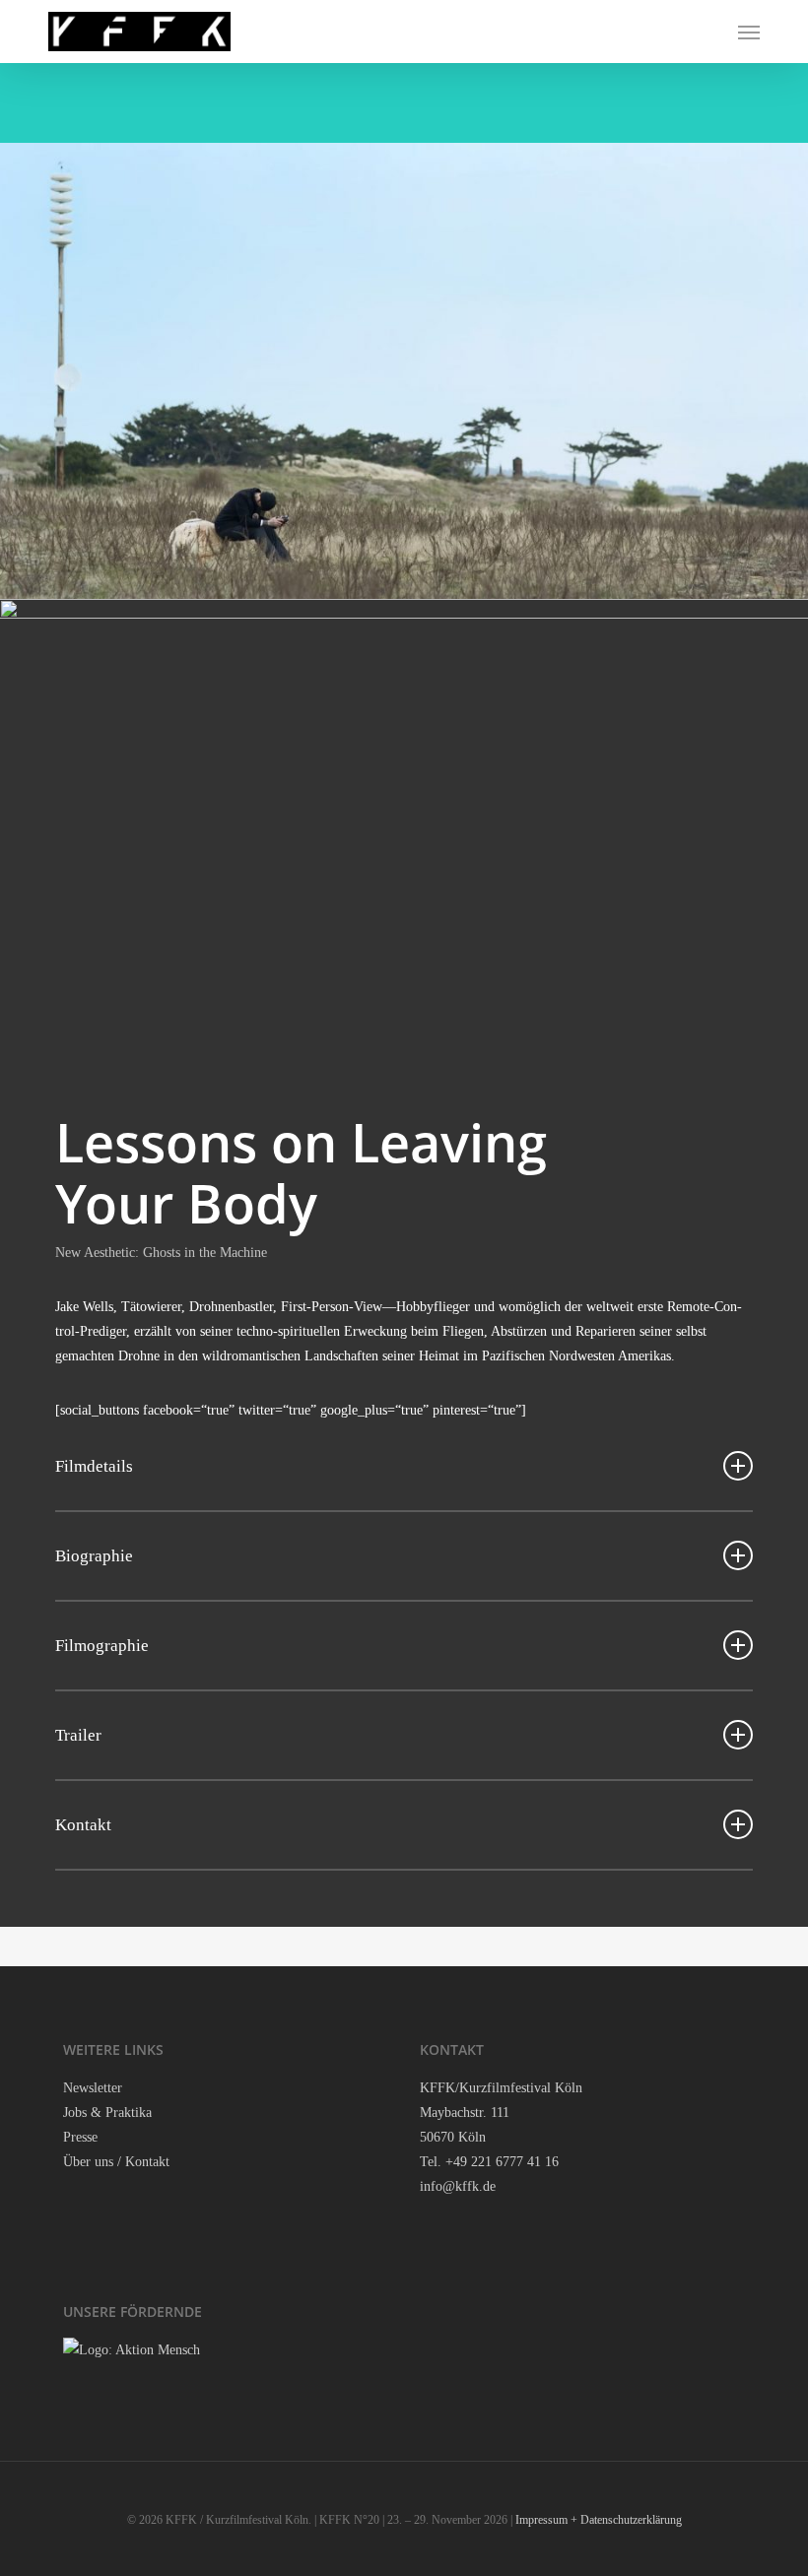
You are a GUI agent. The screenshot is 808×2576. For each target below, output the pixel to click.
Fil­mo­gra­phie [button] (102, 1646)
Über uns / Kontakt (116, 2162)
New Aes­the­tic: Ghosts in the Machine (161, 1253)
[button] (749, 32)
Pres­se (80, 2137)
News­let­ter (93, 2088)
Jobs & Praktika (107, 2113)
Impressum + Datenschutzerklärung (599, 2520)
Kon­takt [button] (83, 1825)
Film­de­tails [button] (94, 1466)
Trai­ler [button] (78, 1735)
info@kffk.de (458, 2186)
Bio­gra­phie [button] (94, 1556)
